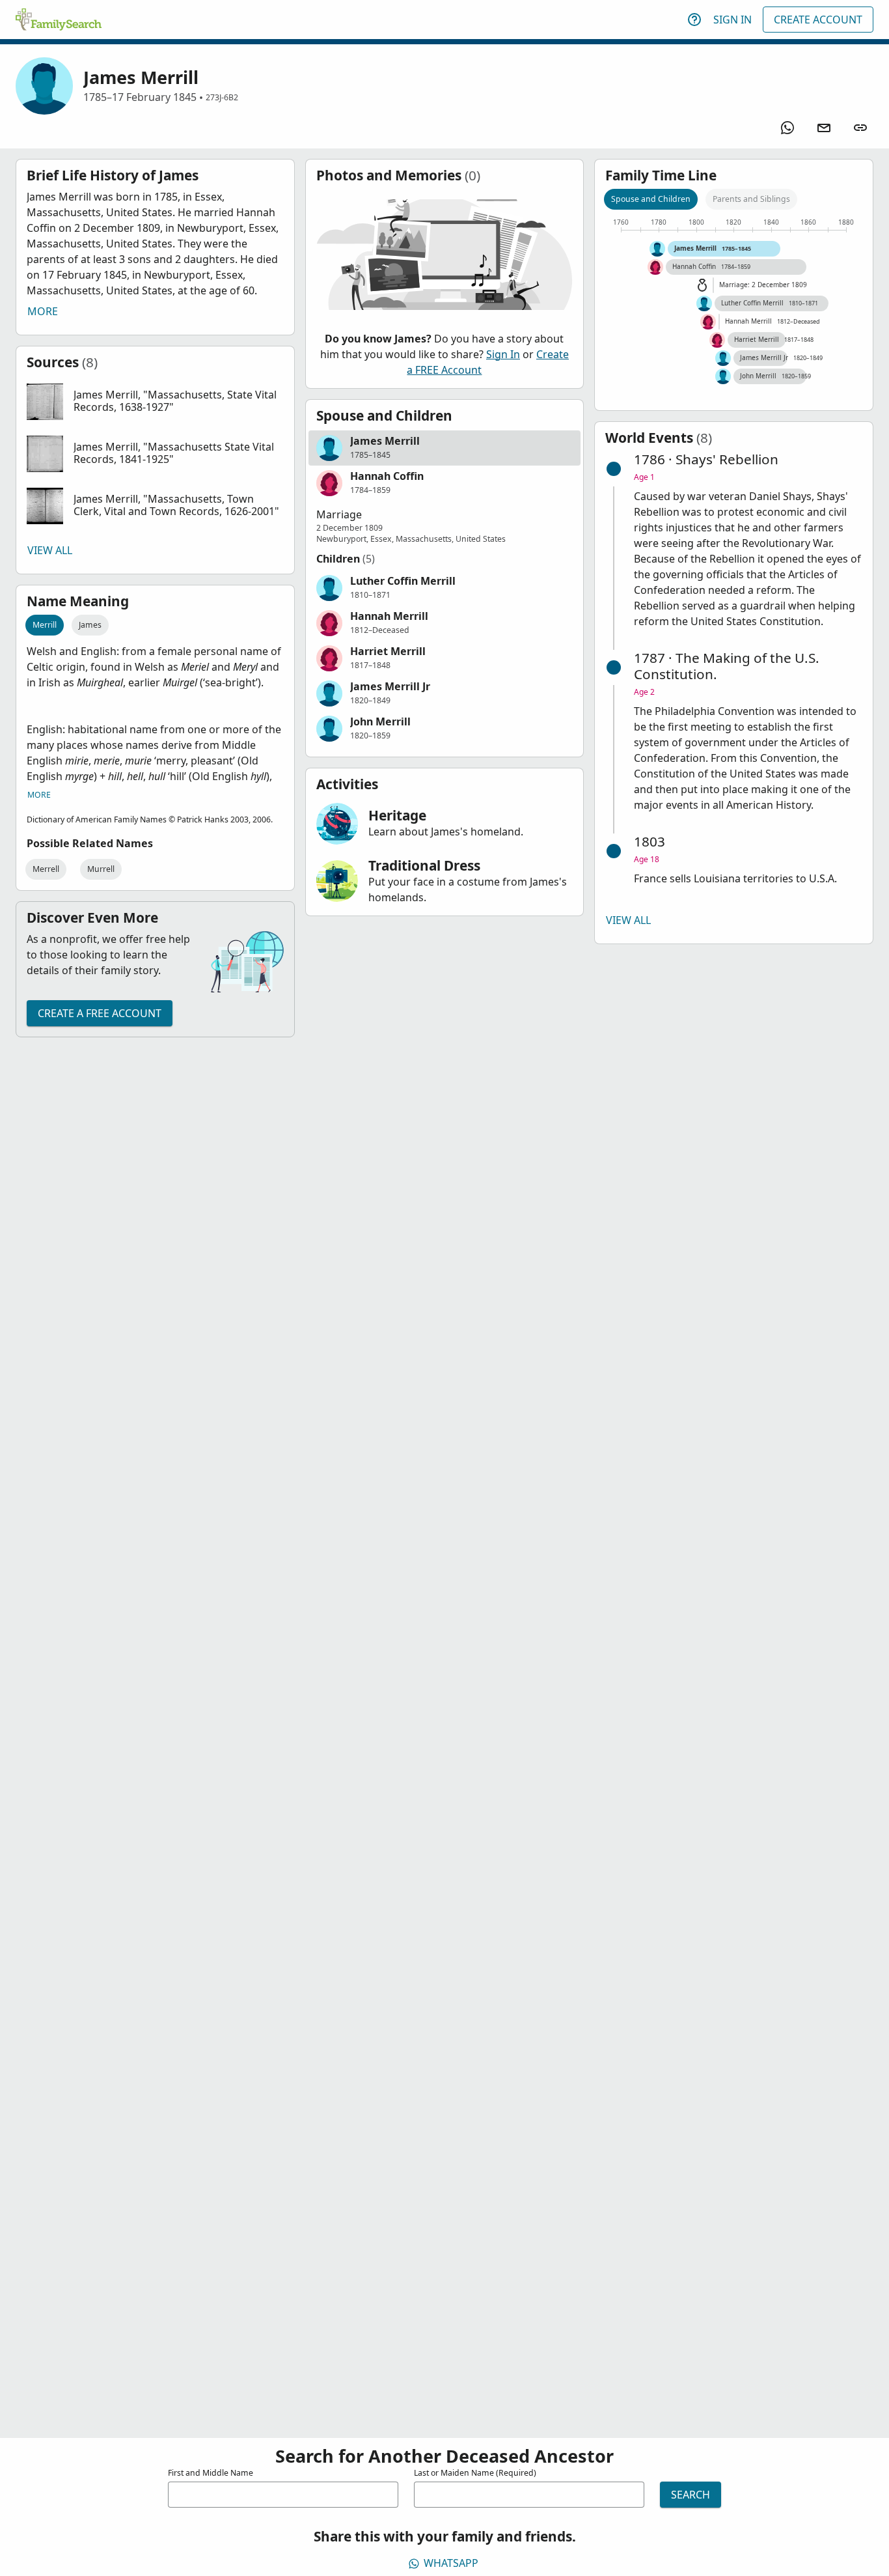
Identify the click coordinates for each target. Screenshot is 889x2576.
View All (50, 550)
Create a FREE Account (100, 1013)
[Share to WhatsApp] (787, 128)
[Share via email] (824, 128)
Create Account (818, 20)
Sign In (732, 20)
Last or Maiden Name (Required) (475, 2473)
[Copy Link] (860, 128)
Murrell (101, 869)
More (43, 311)
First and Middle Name (211, 2473)
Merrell (46, 869)
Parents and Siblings (751, 199)
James (90, 625)
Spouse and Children (651, 199)
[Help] (694, 20)
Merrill (45, 625)
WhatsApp (451, 2563)
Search (691, 2495)
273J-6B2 (222, 97)
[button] (155, 402)
